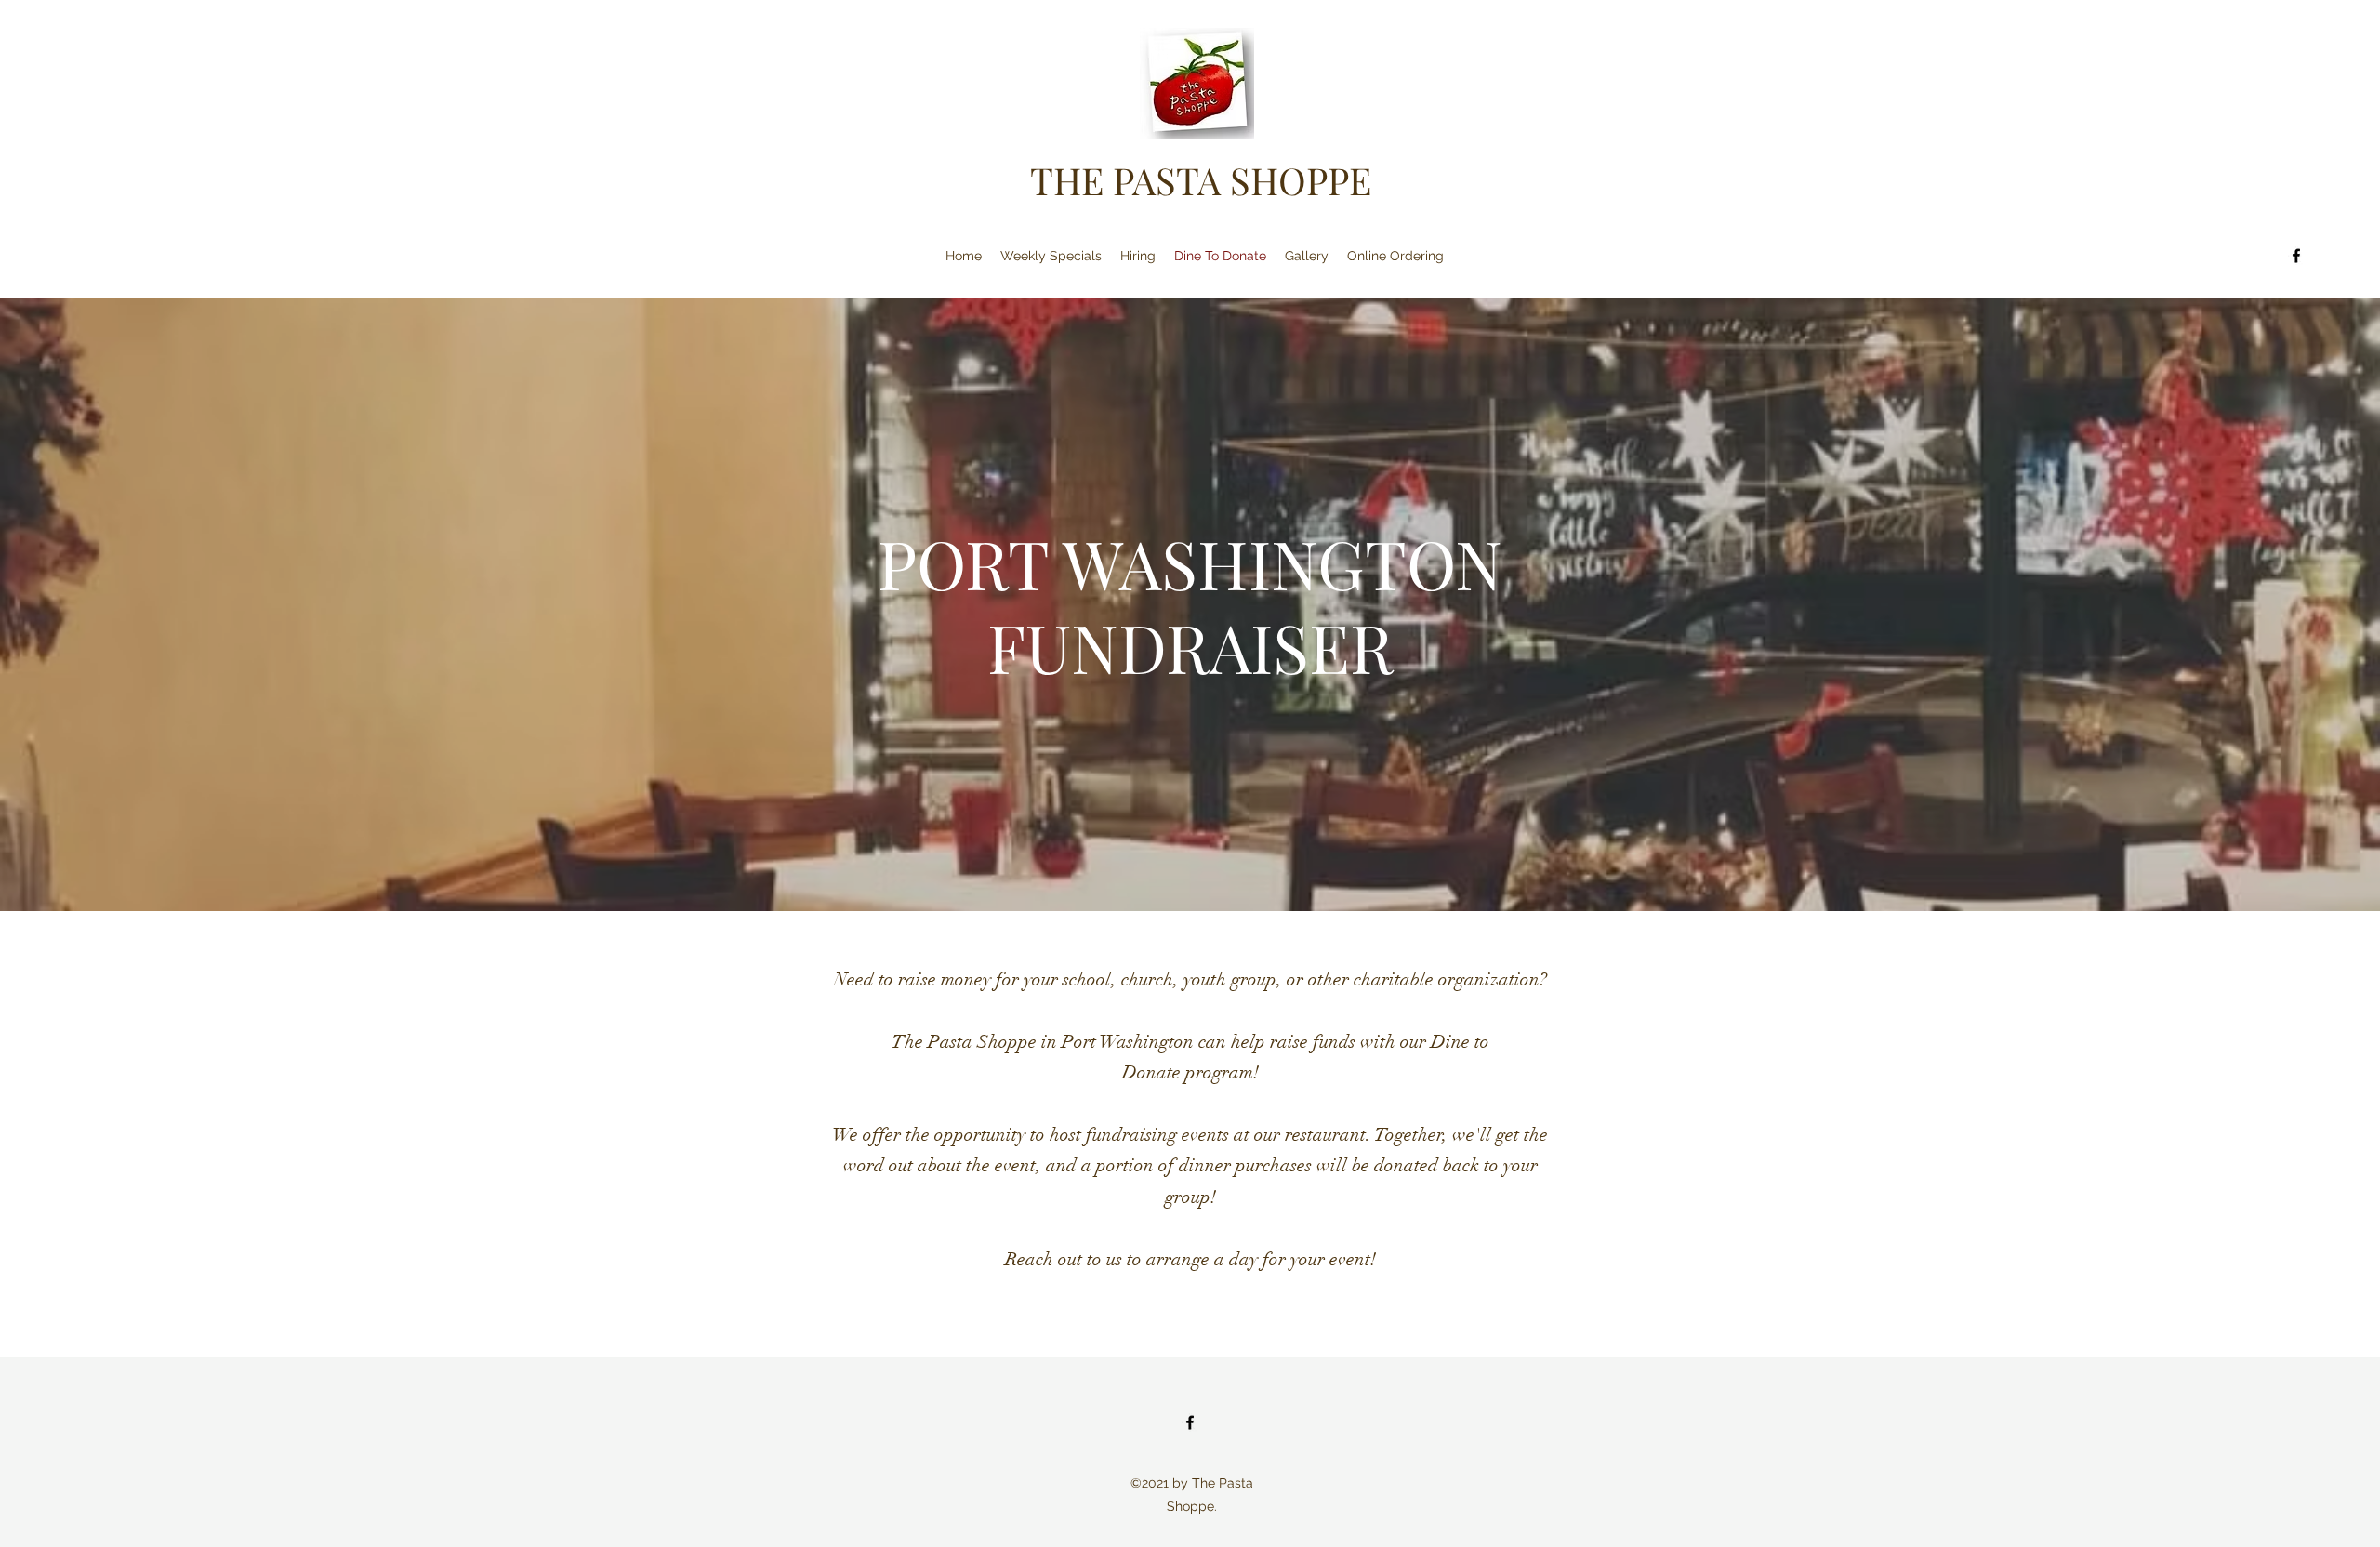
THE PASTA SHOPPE (1201, 180)
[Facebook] (2296, 256)
